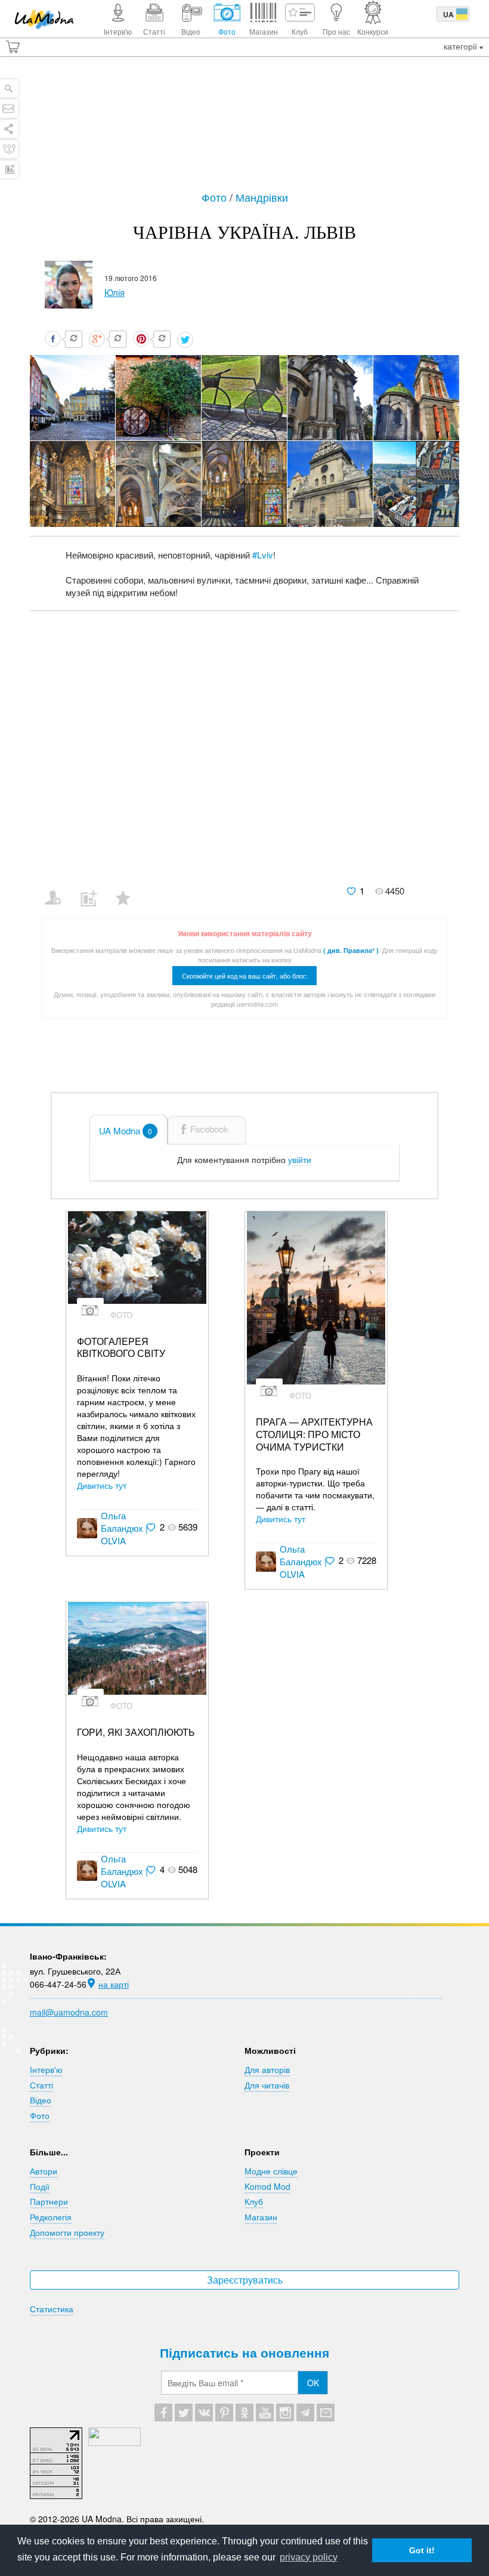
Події (40, 2186)
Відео (41, 2100)
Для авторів (267, 2069)
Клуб (254, 2201)
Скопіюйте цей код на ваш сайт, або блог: (244, 976)
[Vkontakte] (204, 2413)
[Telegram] (305, 2413)
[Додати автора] (58, 890)
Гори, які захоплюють (136, 1733)
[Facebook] (163, 2413)
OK (313, 2383)
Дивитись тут (102, 1485)
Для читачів (267, 2085)
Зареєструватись (245, 2280)
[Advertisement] (244, 129)
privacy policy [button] (309, 2557)
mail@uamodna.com (69, 2012)
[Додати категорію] (93, 890)
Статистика (52, 2309)
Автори (44, 2171)
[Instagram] (285, 2413)
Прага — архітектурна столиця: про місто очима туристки (314, 1434)
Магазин (261, 2217)
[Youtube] (265, 2413)
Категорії (462, 46)
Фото (216, 197)
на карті (114, 1984)
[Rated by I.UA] (114, 2442)
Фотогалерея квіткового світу (121, 1348)
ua (448, 14)
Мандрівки (262, 197)
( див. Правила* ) (351, 950)
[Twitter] (184, 2413)
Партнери (49, 2201)
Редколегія (51, 2217)
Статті (41, 2085)
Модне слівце (271, 2171)
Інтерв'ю (46, 2069)
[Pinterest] (224, 2413)
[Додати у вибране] (129, 890)
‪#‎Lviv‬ (263, 555)
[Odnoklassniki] (244, 2413)
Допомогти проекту (67, 2232)
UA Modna (126, 1130)
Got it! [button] (422, 2550)
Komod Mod (267, 2186)
